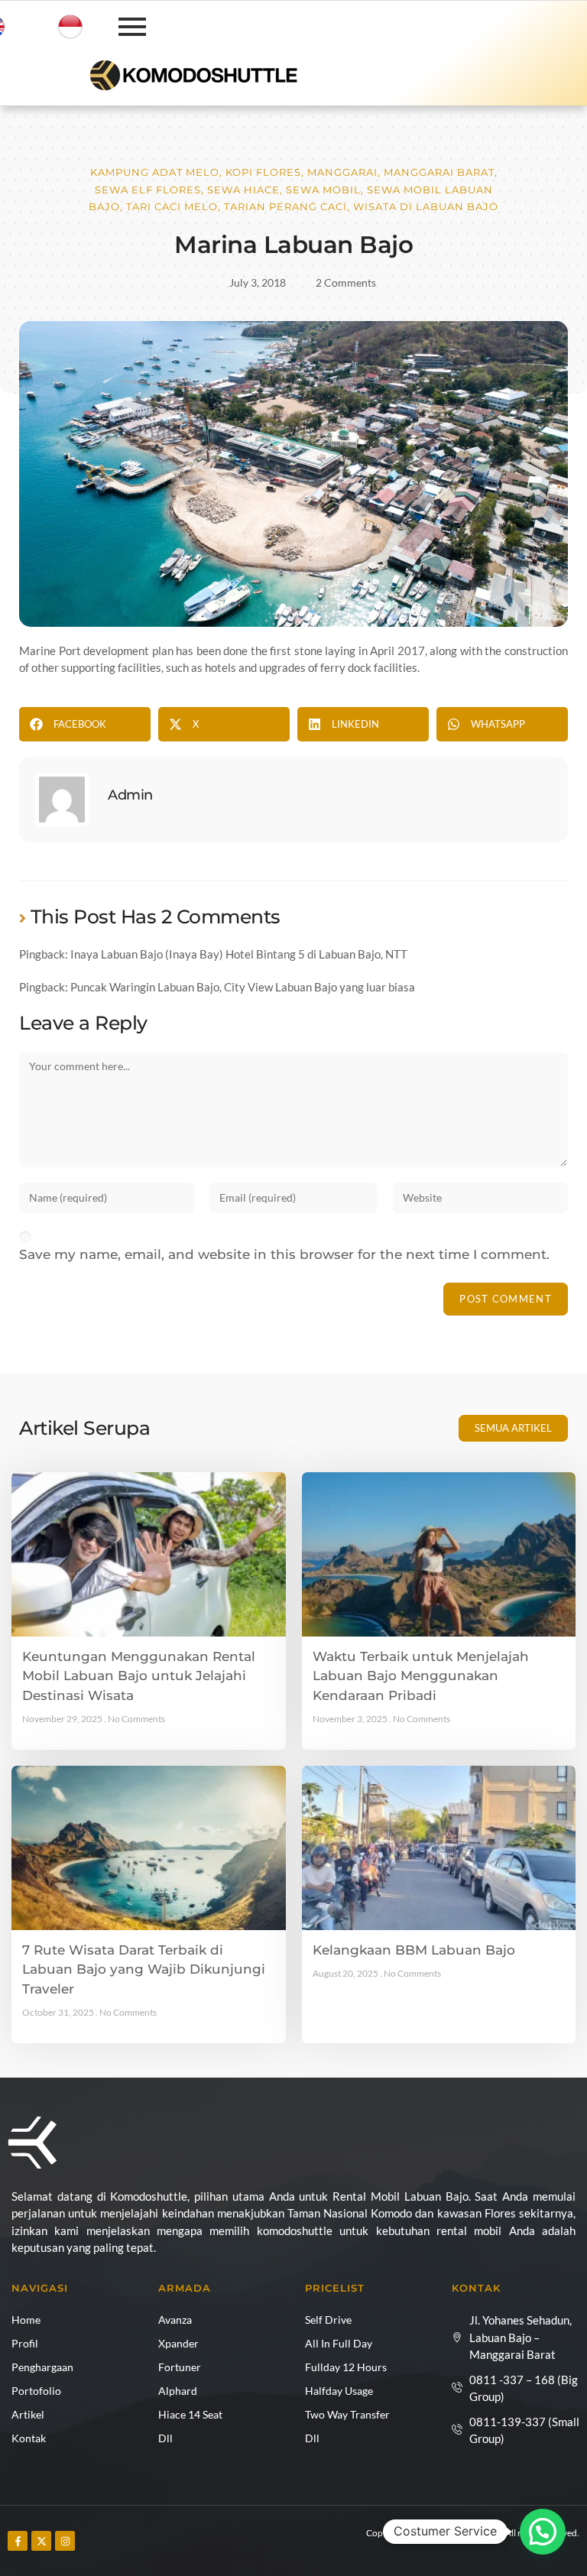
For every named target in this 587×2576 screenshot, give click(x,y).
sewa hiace (243, 190)
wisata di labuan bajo (426, 206)
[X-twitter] (41, 2541)
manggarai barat (439, 172)
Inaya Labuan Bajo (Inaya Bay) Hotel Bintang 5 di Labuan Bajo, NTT (239, 954)
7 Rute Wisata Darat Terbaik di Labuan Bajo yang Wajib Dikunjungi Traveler (144, 1969)
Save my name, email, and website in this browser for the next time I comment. (284, 1254)
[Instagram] (65, 2541)
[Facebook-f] (18, 2541)
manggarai (342, 172)
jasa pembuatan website (187, 2548)
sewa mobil (323, 190)
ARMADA (185, 2288)
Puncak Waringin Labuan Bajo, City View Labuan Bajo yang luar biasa (243, 987)
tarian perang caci (285, 206)
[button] (85, 724)
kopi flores (263, 172)
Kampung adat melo (155, 172)
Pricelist (335, 2288)
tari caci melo (172, 206)
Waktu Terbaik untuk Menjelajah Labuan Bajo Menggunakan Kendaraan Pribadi (421, 1676)
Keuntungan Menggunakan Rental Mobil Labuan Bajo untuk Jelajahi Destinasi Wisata (139, 1676)
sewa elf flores (148, 190)
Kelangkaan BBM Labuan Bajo (414, 1950)
